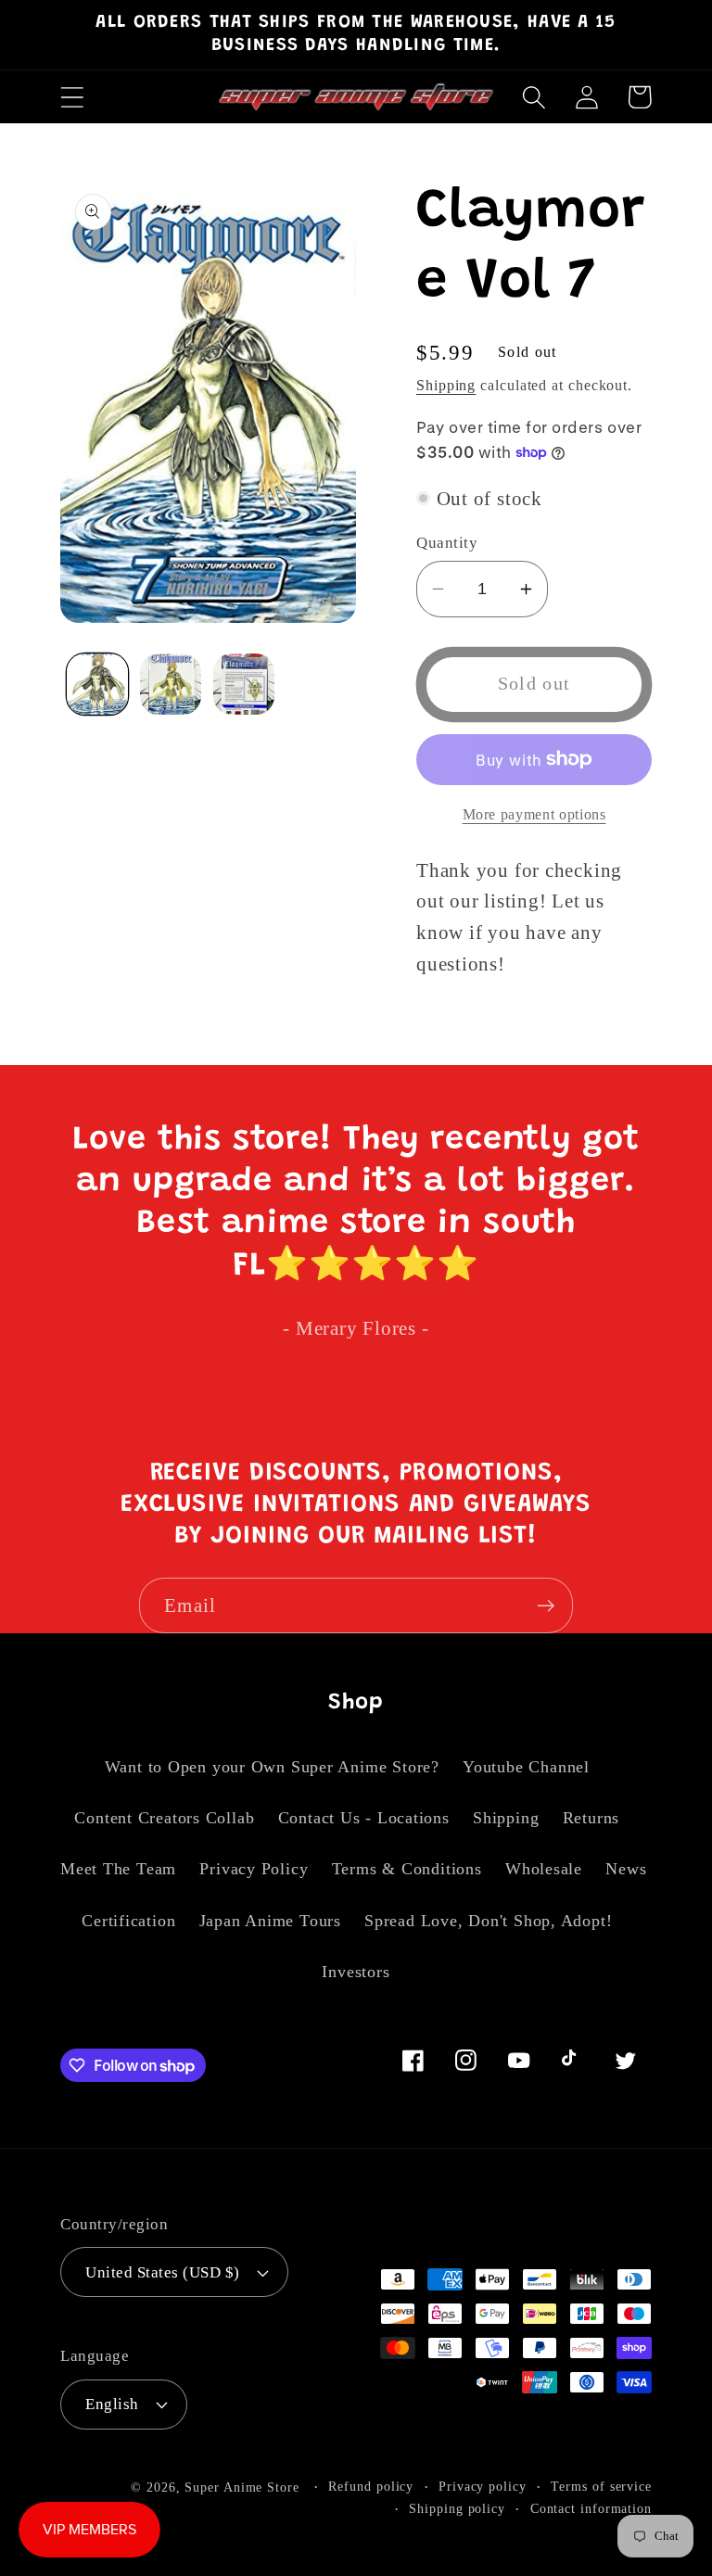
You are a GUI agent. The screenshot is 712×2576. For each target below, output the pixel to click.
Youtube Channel (526, 1767)
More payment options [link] (534, 814)
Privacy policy (483, 2486)
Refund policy (371, 2486)
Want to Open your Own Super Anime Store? (272, 1767)
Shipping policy (457, 2508)
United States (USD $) (163, 2272)
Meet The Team (118, 1869)
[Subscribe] (546, 1606)
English (112, 2404)
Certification (128, 1921)
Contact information (591, 2508)
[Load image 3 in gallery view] (244, 684)
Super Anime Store (242, 2487)
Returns (591, 1818)
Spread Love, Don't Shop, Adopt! (488, 1921)
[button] (72, 97)
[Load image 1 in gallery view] (97, 684)
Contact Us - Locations (364, 1818)
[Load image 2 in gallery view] (171, 684)
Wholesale (544, 1869)
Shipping (446, 385)
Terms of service (601, 2486)
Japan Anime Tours (270, 1921)
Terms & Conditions (407, 1869)
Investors (356, 1972)
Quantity (447, 543)
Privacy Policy (254, 1869)
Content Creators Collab (164, 1818)
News (626, 1869)
